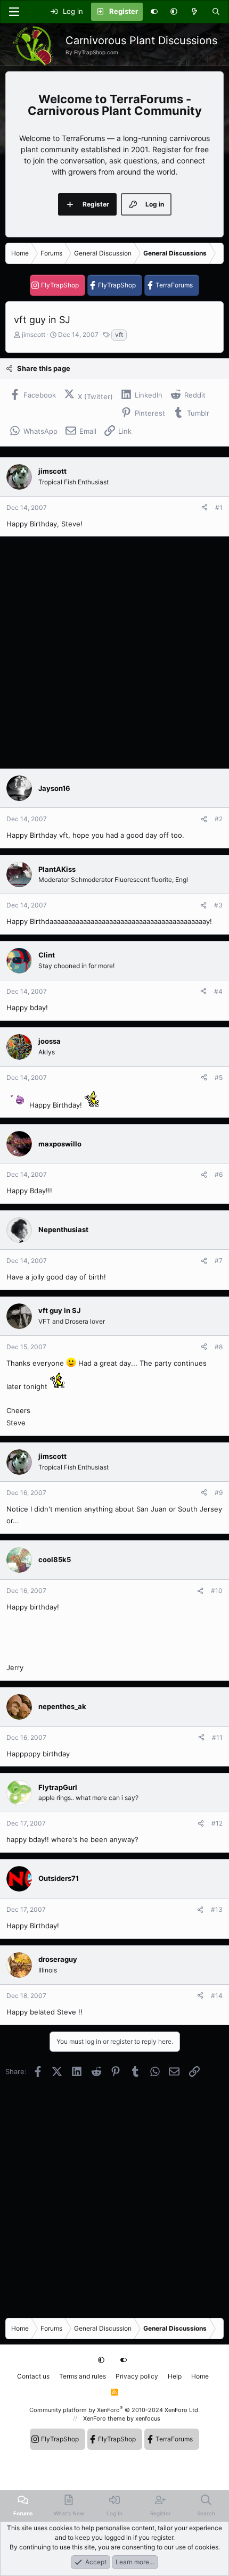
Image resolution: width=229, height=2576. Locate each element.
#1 (219, 507)
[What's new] (195, 12)
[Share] (205, 508)
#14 (217, 1996)
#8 (219, 1347)
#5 (219, 1078)
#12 (217, 1823)
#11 (217, 1737)
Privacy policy (137, 2376)
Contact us (33, 2376)
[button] (174, 12)
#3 (218, 905)
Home (200, 2376)
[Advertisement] (114, 653)
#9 (219, 1493)
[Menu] (14, 12)
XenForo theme (104, 2418)
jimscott (34, 335)
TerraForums (174, 285)
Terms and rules (83, 2376)
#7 (219, 1261)
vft (119, 335)
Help (175, 2376)
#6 (219, 1174)
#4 (218, 991)
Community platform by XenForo (114, 2410)
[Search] (216, 12)
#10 (217, 1591)
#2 (219, 819)
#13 (217, 1909)
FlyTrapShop (60, 285)
